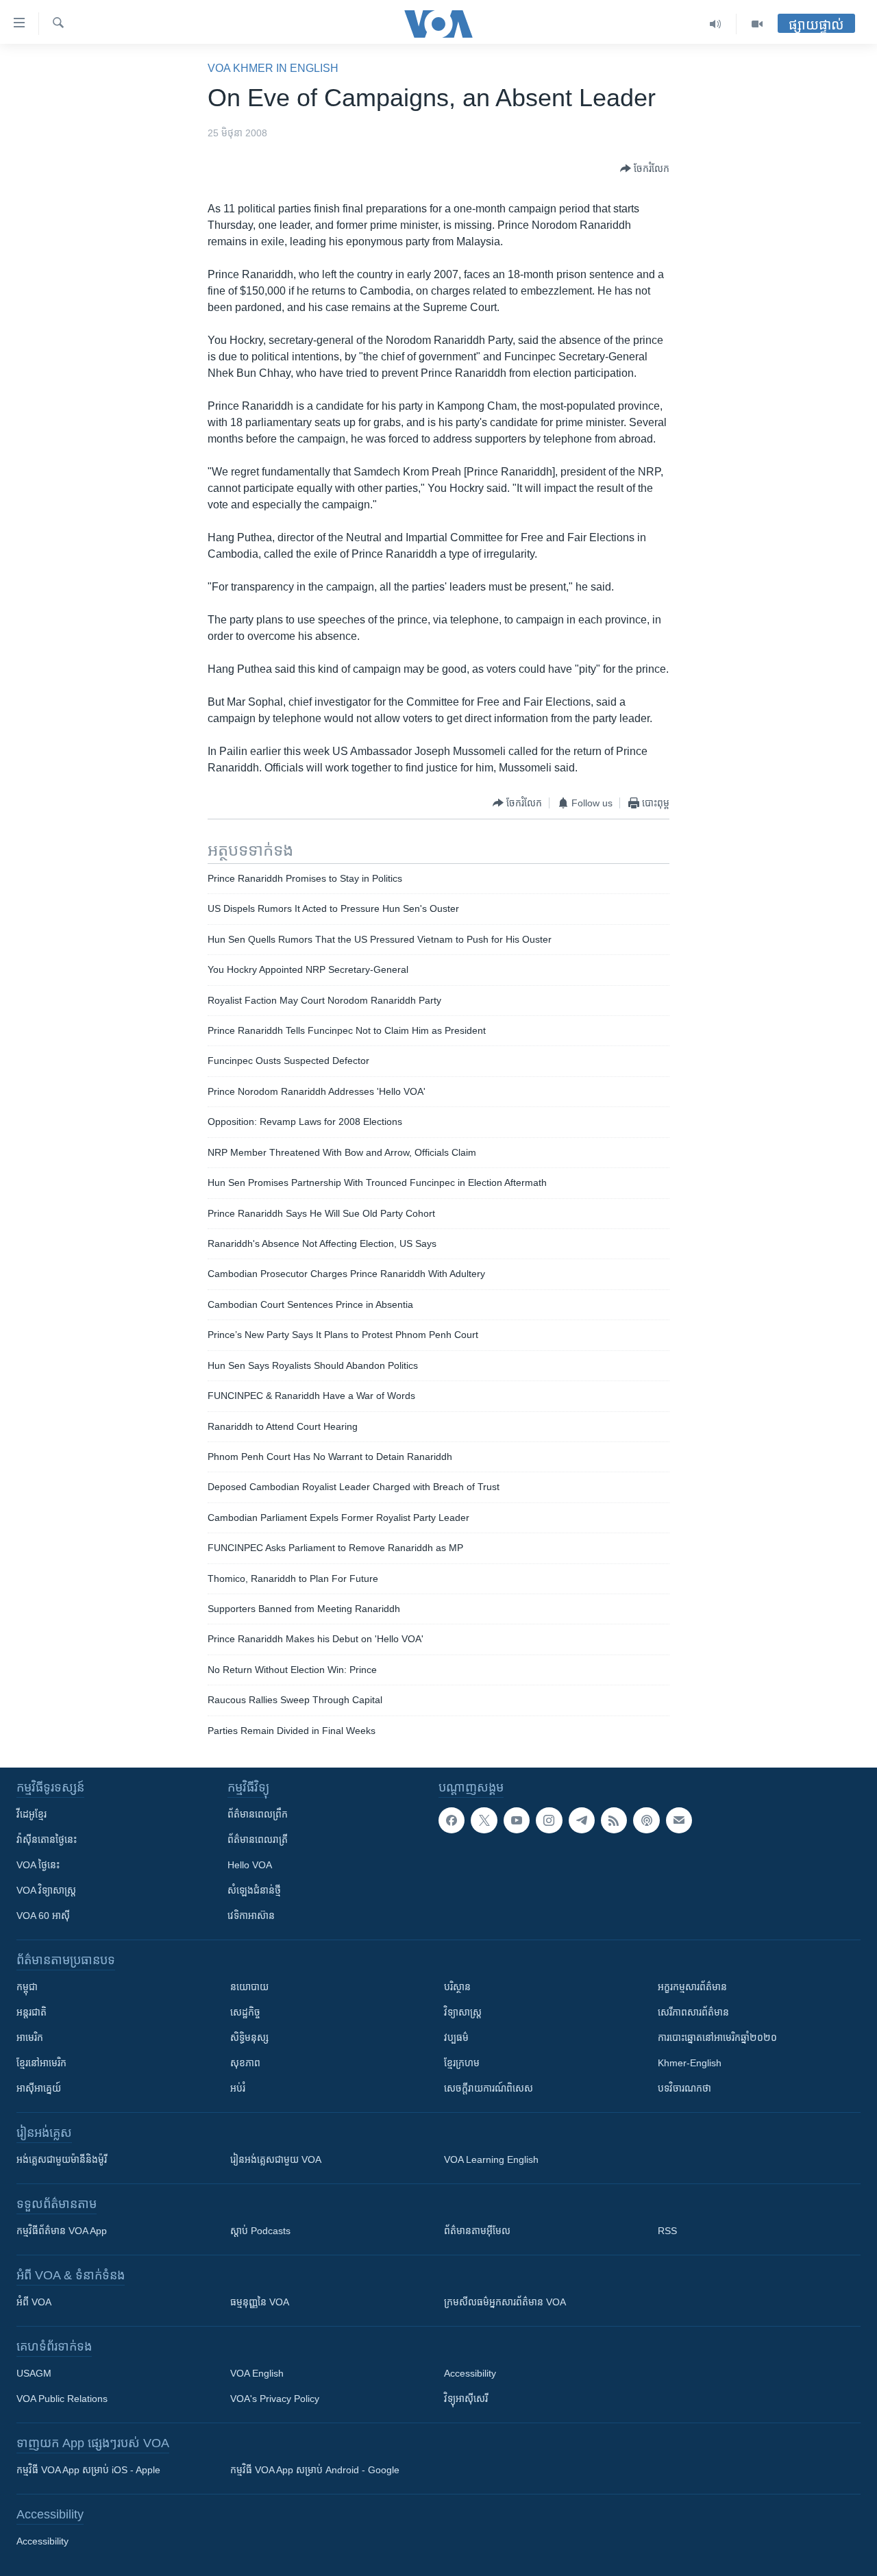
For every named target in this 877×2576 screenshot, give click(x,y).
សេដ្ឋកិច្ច (245, 2012)
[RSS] (614, 1820)
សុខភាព (245, 2063)
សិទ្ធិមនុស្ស (249, 2038)
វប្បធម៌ (456, 2038)
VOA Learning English (491, 2159)
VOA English (257, 2373)
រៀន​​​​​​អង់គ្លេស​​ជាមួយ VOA (276, 2159)
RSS (667, 2231)
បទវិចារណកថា (684, 2088)
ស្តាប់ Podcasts (260, 2231)
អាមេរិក (30, 2038)
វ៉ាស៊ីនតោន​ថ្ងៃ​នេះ (47, 1840)
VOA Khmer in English (273, 68)
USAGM (34, 2373)
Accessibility (470, 2373)
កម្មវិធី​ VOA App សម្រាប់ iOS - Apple (88, 2470)
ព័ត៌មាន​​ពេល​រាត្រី (258, 1840)
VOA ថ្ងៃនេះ (38, 1865)
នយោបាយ (249, 1987)
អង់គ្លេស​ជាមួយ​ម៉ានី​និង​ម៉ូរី (62, 2159)
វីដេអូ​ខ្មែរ (32, 1814)
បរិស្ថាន (457, 1987)
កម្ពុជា (27, 1987)
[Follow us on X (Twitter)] (484, 1820)
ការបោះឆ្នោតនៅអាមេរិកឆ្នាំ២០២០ (717, 2038)
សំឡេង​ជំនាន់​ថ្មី (254, 1890)
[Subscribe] (679, 1820)
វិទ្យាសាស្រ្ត (463, 2012)
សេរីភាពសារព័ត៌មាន (693, 2012)
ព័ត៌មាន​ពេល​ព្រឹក (258, 1814)
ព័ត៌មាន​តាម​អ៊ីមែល (477, 2231)
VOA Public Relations (62, 2399)
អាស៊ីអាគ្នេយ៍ (39, 2088)
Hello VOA (250, 1865)
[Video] (757, 24)
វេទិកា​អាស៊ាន (251, 1916)
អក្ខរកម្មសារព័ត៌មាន (692, 1987)
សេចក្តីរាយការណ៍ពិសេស (489, 2088)
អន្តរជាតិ (32, 2012)
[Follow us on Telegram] (582, 1820)
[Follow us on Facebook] (452, 1820)
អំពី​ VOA (34, 2302)
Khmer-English (690, 2063)
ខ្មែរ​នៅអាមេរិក (41, 2063)
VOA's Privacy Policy (275, 2399)
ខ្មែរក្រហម (462, 2063)
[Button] (645, 169)
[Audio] (716, 24)
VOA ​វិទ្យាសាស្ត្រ (46, 1890)
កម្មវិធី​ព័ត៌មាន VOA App (62, 2231)
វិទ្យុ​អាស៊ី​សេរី (466, 2399)
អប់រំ (238, 2088)
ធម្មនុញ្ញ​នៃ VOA (260, 2302)
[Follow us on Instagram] (549, 1820)
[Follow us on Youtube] (517, 1820)
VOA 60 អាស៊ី (43, 1916)
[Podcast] (646, 1820)
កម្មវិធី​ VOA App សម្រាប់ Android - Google (315, 2470)
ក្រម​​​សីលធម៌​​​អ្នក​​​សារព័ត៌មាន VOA (505, 2302)
